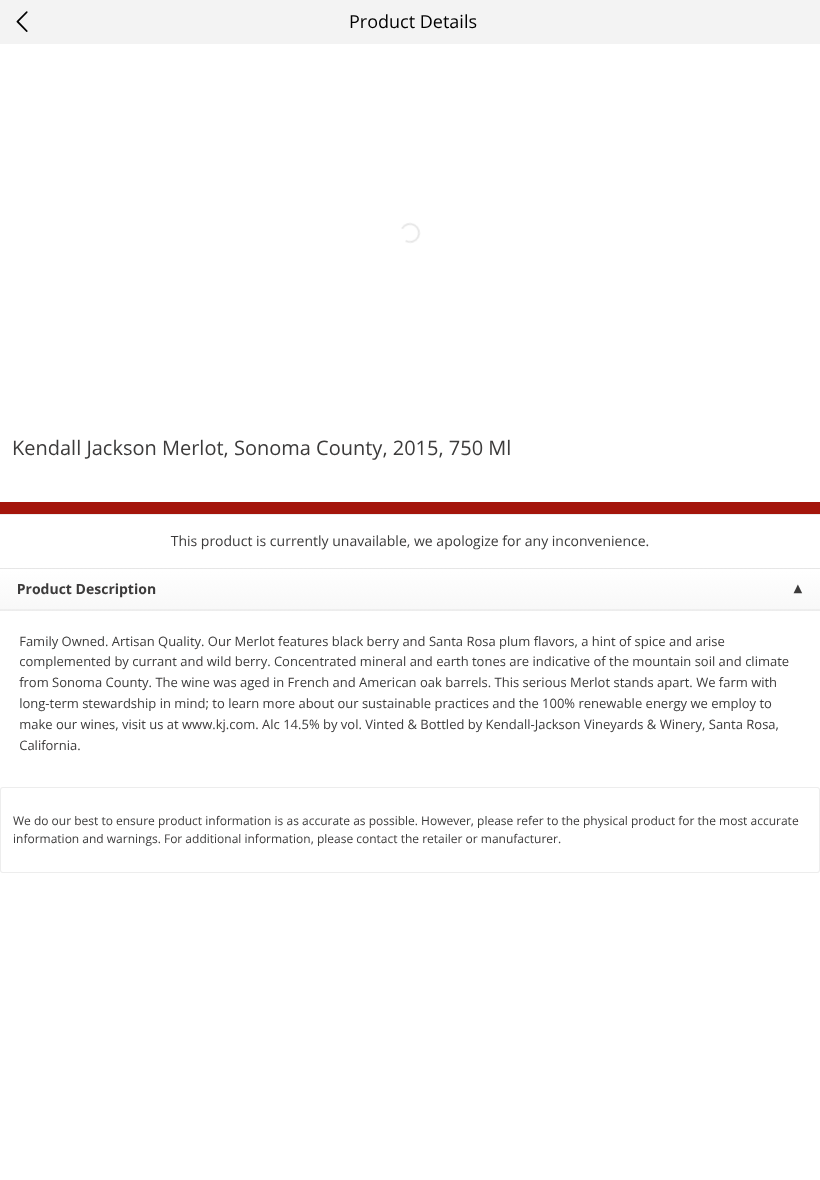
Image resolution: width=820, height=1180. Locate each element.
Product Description (86, 589)
